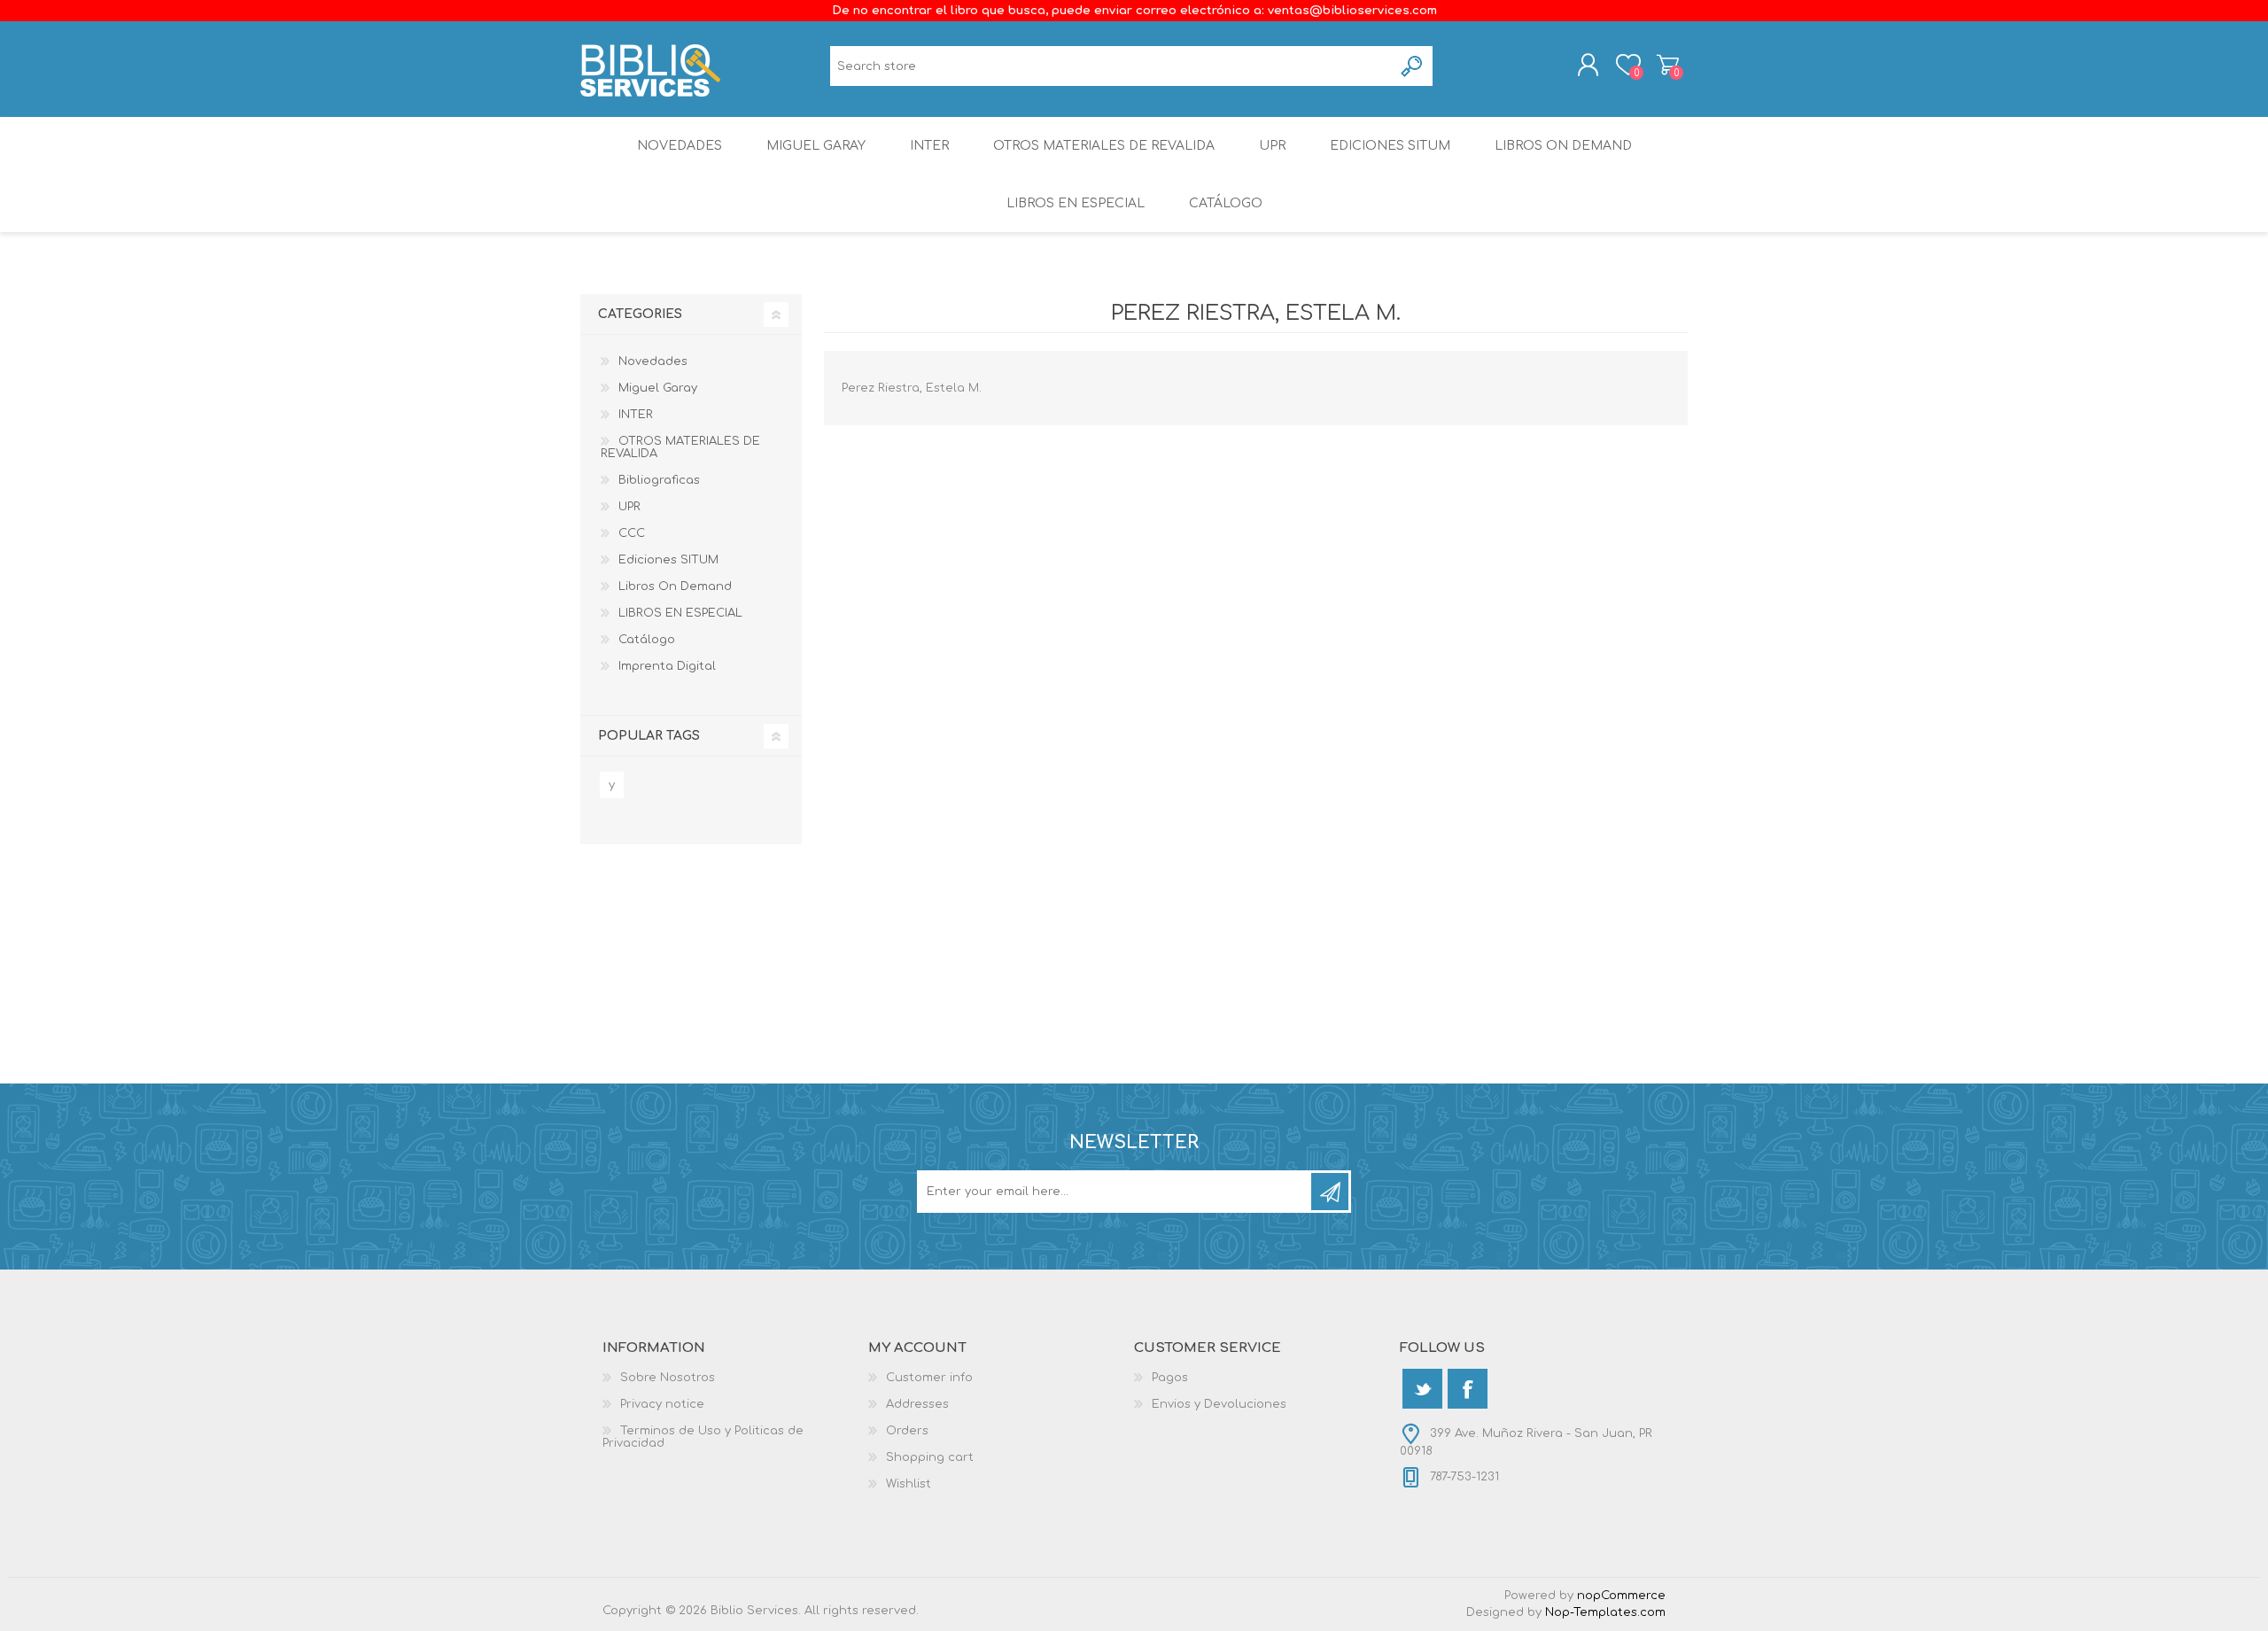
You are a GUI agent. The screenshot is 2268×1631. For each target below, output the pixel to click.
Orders (907, 1431)
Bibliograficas (659, 480)
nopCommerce (1621, 1596)
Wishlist (909, 1484)
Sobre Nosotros (668, 1378)
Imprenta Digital (667, 666)
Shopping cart (1668, 65)
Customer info (929, 1378)
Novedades (680, 146)
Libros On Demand (1563, 146)
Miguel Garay (816, 146)
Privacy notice (662, 1404)
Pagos (1170, 1378)
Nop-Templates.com (1605, 1612)
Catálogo (1226, 203)
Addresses (917, 1404)
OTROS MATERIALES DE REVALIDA (1104, 146)
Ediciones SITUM (1390, 146)
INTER (929, 146)
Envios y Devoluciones (1219, 1404)
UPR (1272, 146)
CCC (632, 533)
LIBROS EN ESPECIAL (1076, 203)
